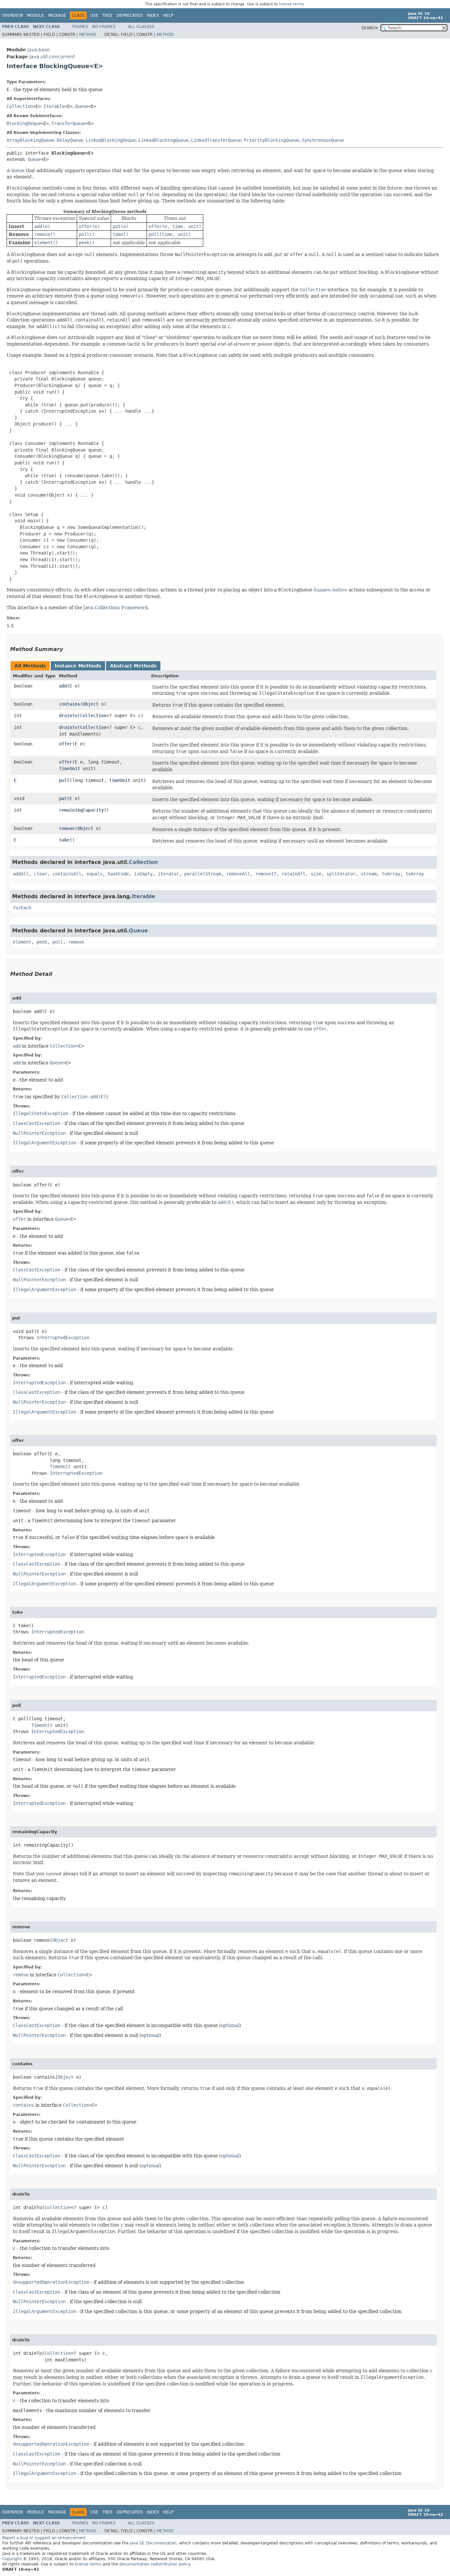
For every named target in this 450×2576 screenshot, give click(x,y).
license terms (292, 4)
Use (94, 15)
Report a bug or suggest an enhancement (44, 2538)
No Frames (104, 27)
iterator (168, 874)
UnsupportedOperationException (51, 2282)
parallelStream (203, 874)
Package (57, 15)
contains (70, 704)
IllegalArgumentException (44, 1143)
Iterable (54, 106)
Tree (108, 15)
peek (42, 942)
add (63, 686)
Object (91, 704)
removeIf (266, 874)
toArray (391, 874)
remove (67, 828)
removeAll (238, 874)
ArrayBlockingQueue (30, 140)
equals (95, 874)
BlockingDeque (24, 123)
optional (230, 2025)
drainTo (68, 716)
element (22, 942)
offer (66, 744)
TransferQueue (69, 123)
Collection (20, 106)
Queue (82, 106)
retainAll (294, 874)
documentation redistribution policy (155, 2564)
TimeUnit (70, 768)
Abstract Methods (133, 666)
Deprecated (130, 15)
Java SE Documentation (153, 2543)
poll (64, 780)
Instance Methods (78, 666)
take (64, 840)
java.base (39, 50)
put (63, 798)
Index (153, 15)
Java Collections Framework (116, 608)
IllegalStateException (41, 1113)
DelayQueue (70, 140)
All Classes (141, 27)
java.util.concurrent (52, 57)
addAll (21, 874)
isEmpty (143, 874)
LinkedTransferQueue (216, 140)
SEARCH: (370, 28)
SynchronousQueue (323, 140)
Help (168, 15)
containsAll (67, 874)
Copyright (12, 2559)
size (316, 874)
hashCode (118, 874)
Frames (80, 27)
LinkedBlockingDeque (111, 140)
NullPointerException (39, 1133)
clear (41, 874)
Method (88, 35)
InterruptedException (63, 1338)
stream (369, 874)
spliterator (341, 874)
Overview (13, 15)
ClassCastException (37, 1123)
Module (36, 15)
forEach (22, 908)
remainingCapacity (81, 810)
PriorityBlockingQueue (271, 140)
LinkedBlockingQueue (163, 140)
